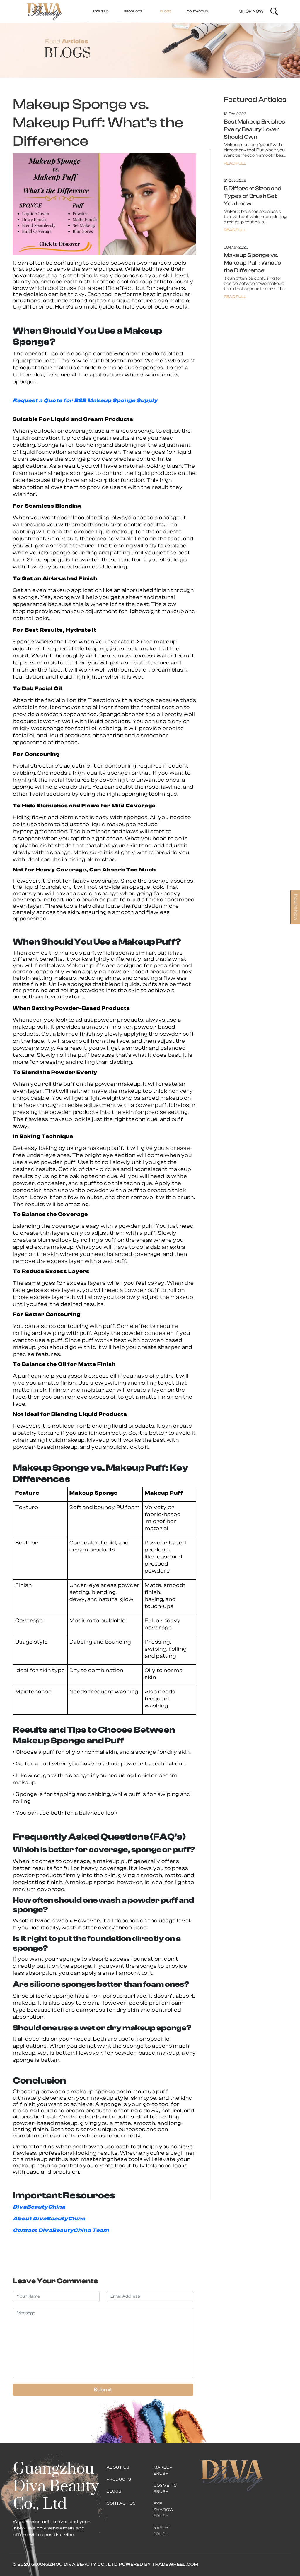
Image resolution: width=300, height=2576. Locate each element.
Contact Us (121, 2503)
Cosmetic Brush (165, 2489)
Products (119, 2479)
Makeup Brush (163, 2470)
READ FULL (235, 163)
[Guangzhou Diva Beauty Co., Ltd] (45, 11)
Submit (103, 2390)
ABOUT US (100, 11)
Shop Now (252, 11)
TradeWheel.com (175, 2564)
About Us (118, 2467)
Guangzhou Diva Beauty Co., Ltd (74, 2564)
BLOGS (166, 11)
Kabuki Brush (162, 2531)
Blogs (114, 2491)
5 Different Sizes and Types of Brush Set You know (253, 196)
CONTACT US (197, 11)
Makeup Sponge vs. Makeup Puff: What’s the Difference (252, 263)
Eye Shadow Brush (164, 2510)
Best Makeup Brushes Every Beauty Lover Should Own (254, 129)
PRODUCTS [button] (133, 11)
